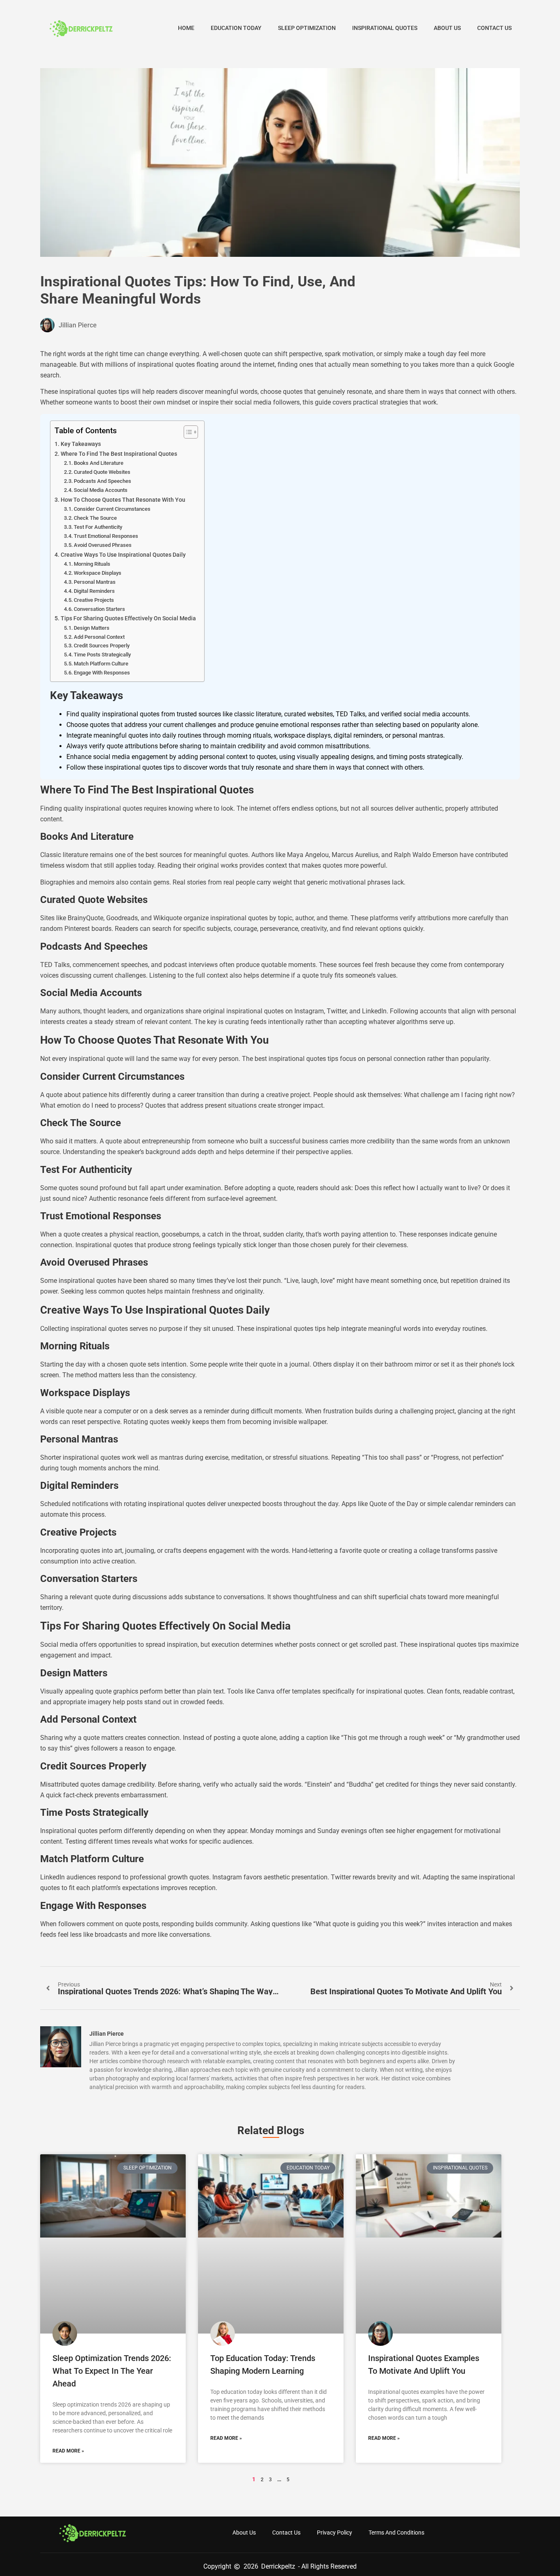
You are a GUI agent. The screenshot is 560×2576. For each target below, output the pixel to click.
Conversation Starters (99, 609)
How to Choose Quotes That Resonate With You (123, 500)
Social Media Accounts (101, 490)
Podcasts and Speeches (102, 481)
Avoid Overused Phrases (103, 545)
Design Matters (92, 628)
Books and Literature (99, 463)
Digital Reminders (94, 591)
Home (186, 28)
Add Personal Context (99, 637)
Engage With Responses (102, 673)
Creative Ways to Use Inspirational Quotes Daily (123, 555)
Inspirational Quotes (385, 28)
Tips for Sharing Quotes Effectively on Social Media (128, 618)
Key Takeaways (81, 444)
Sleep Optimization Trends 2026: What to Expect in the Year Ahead (112, 2371)
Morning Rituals (92, 564)
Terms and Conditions (396, 2533)
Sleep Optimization (307, 28)
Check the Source (95, 518)
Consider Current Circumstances (112, 509)
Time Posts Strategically (102, 655)
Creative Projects (94, 600)
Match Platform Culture (101, 664)
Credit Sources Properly (102, 646)
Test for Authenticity (98, 527)
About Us (447, 28)
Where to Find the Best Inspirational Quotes (119, 454)
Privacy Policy (335, 2533)
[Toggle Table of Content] (187, 432)
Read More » (68, 2451)
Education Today (236, 28)
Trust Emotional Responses (106, 536)
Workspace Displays (98, 573)
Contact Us (494, 28)
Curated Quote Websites (102, 472)
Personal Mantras (95, 582)
